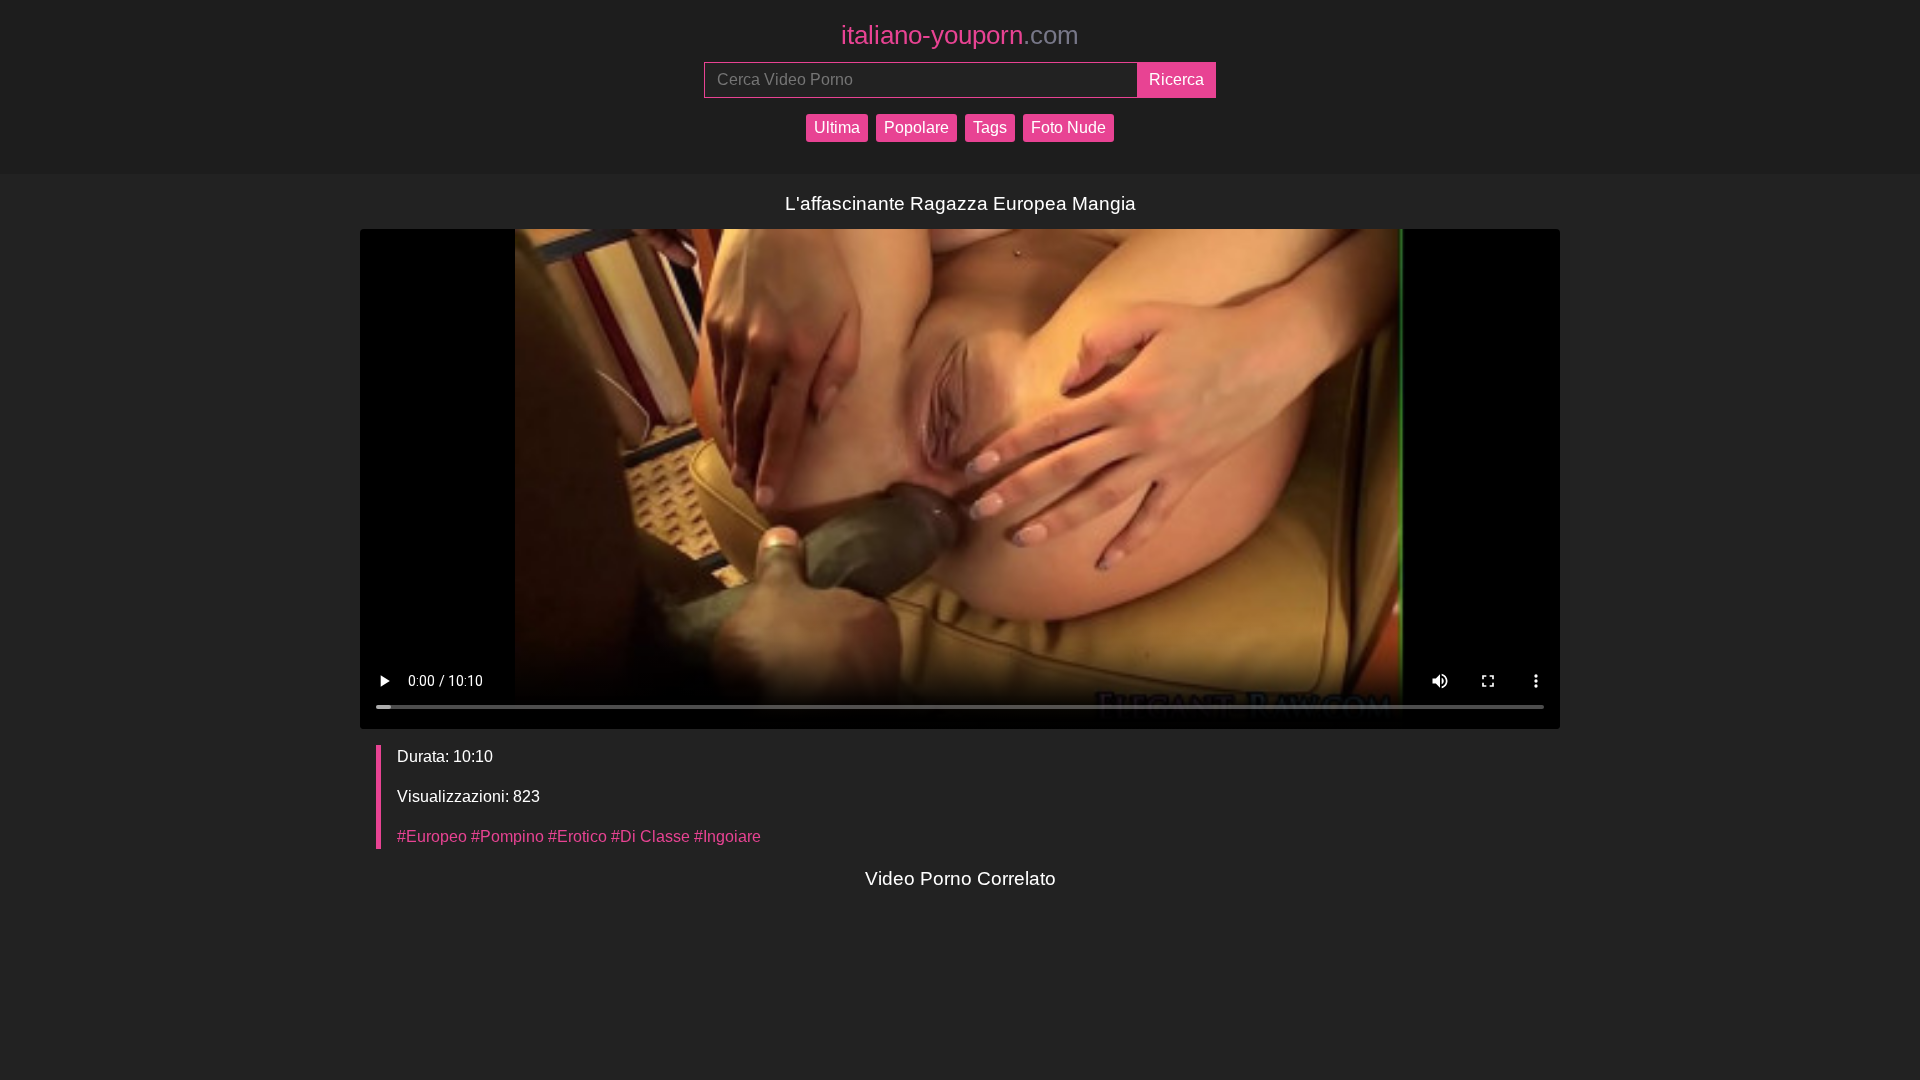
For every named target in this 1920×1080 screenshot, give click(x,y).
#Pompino (507, 836)
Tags (990, 127)
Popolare (916, 127)
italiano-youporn (960, 35)
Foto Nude (1068, 127)
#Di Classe (650, 836)
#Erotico (577, 836)
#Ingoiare (727, 836)
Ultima (837, 127)
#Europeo (432, 836)
